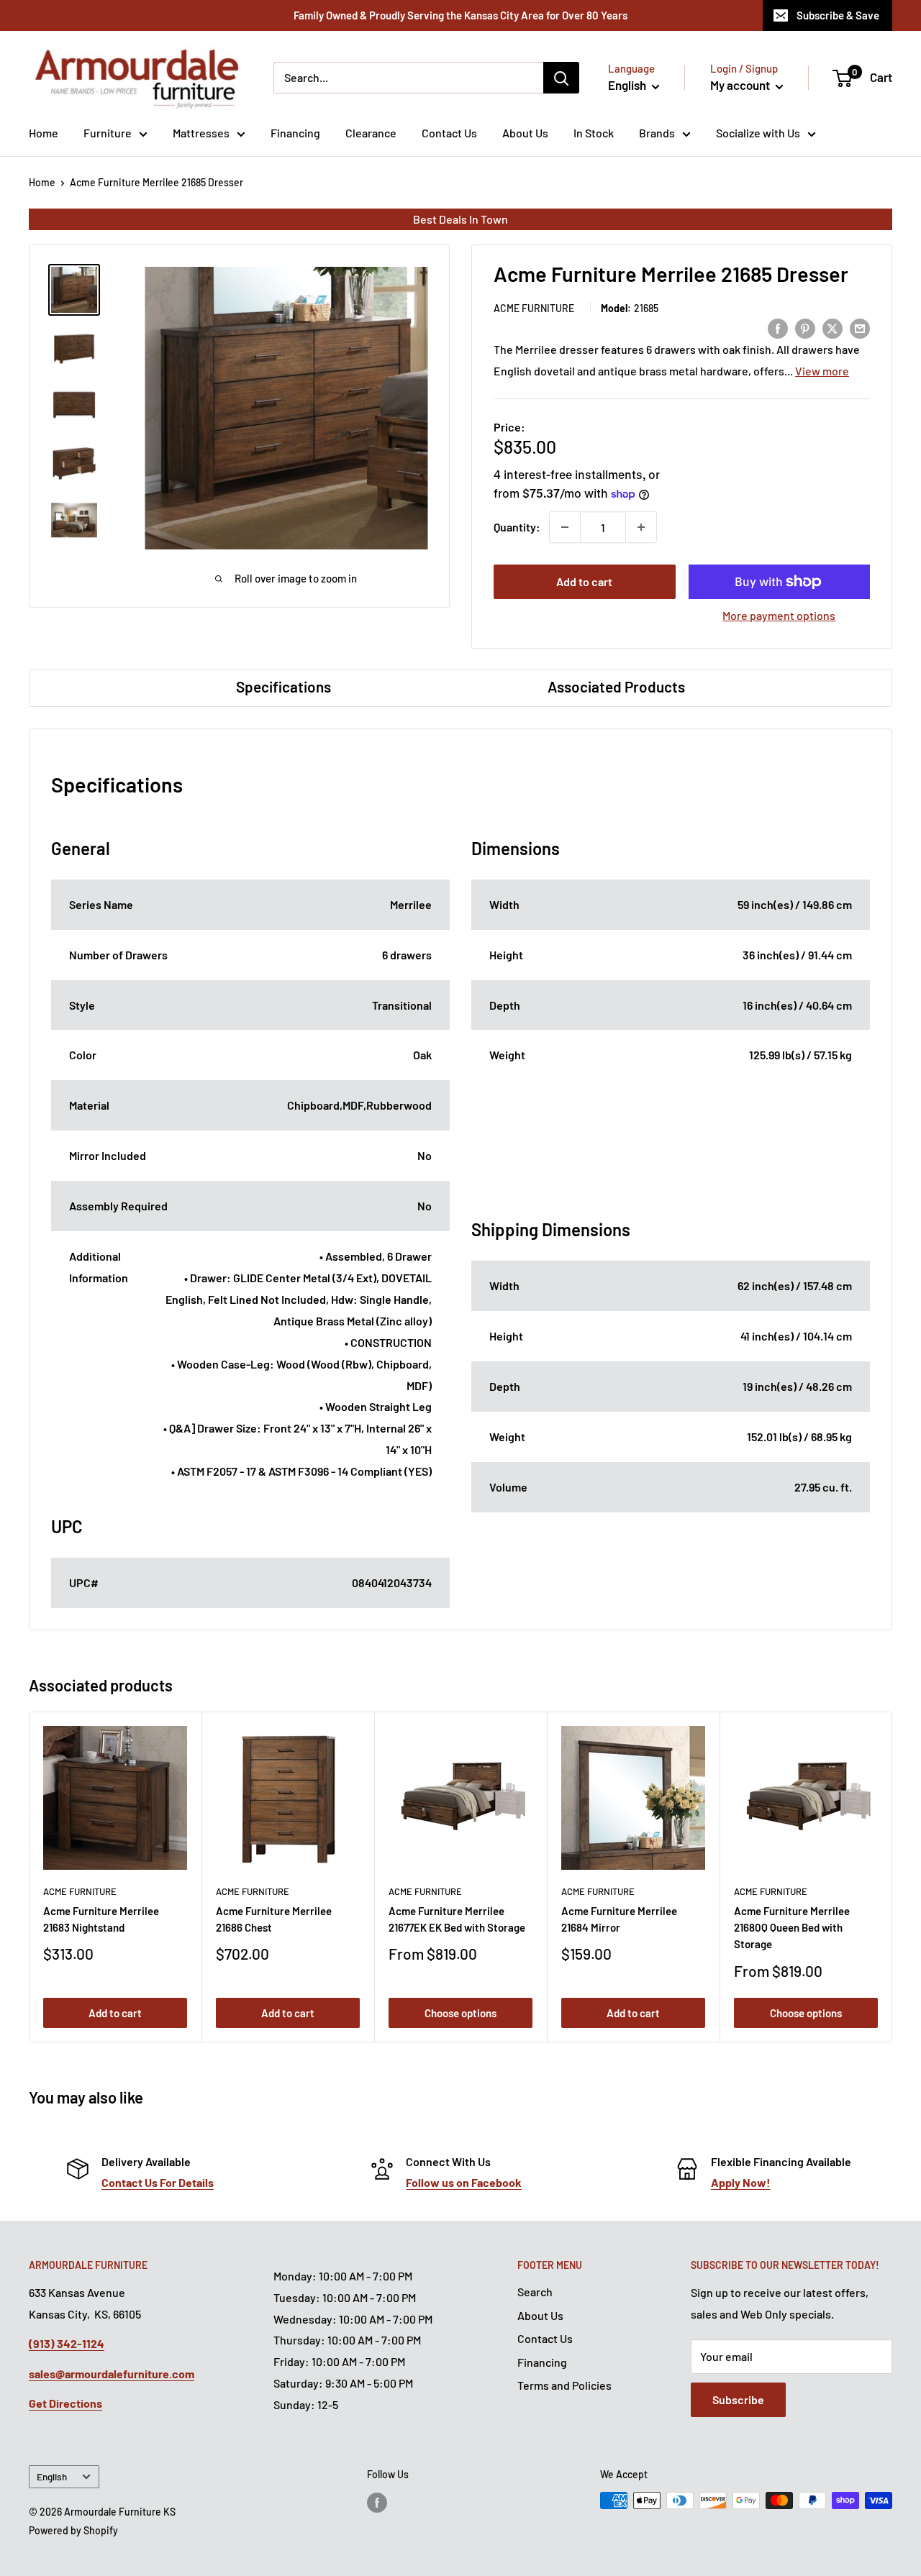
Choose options (460, 2013)
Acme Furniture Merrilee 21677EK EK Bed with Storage (457, 1919)
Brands (657, 133)
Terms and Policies (564, 2385)
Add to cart (584, 581)
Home (44, 133)
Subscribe (738, 2399)
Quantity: (517, 527)
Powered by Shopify (73, 2530)
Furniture (108, 133)
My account (741, 85)
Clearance (371, 133)
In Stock (594, 133)
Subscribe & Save (838, 15)
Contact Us (449, 133)
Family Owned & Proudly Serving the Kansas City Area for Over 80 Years (460, 15)
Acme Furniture (534, 308)
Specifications (283, 686)
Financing (295, 133)
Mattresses (201, 133)
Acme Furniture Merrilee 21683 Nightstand (101, 1919)
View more (822, 371)
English (52, 2476)
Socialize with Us (758, 133)
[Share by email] (860, 328)
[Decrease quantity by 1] (565, 527)
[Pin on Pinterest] (805, 328)
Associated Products (616, 686)
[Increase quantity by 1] (641, 527)
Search (535, 2292)
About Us (525, 133)
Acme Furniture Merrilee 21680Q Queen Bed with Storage (792, 1928)
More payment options (779, 615)
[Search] (561, 78)
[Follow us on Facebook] (377, 2502)
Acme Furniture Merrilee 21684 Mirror (619, 1919)
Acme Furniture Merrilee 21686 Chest (274, 1919)
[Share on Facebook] (778, 328)
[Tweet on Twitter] (832, 328)
